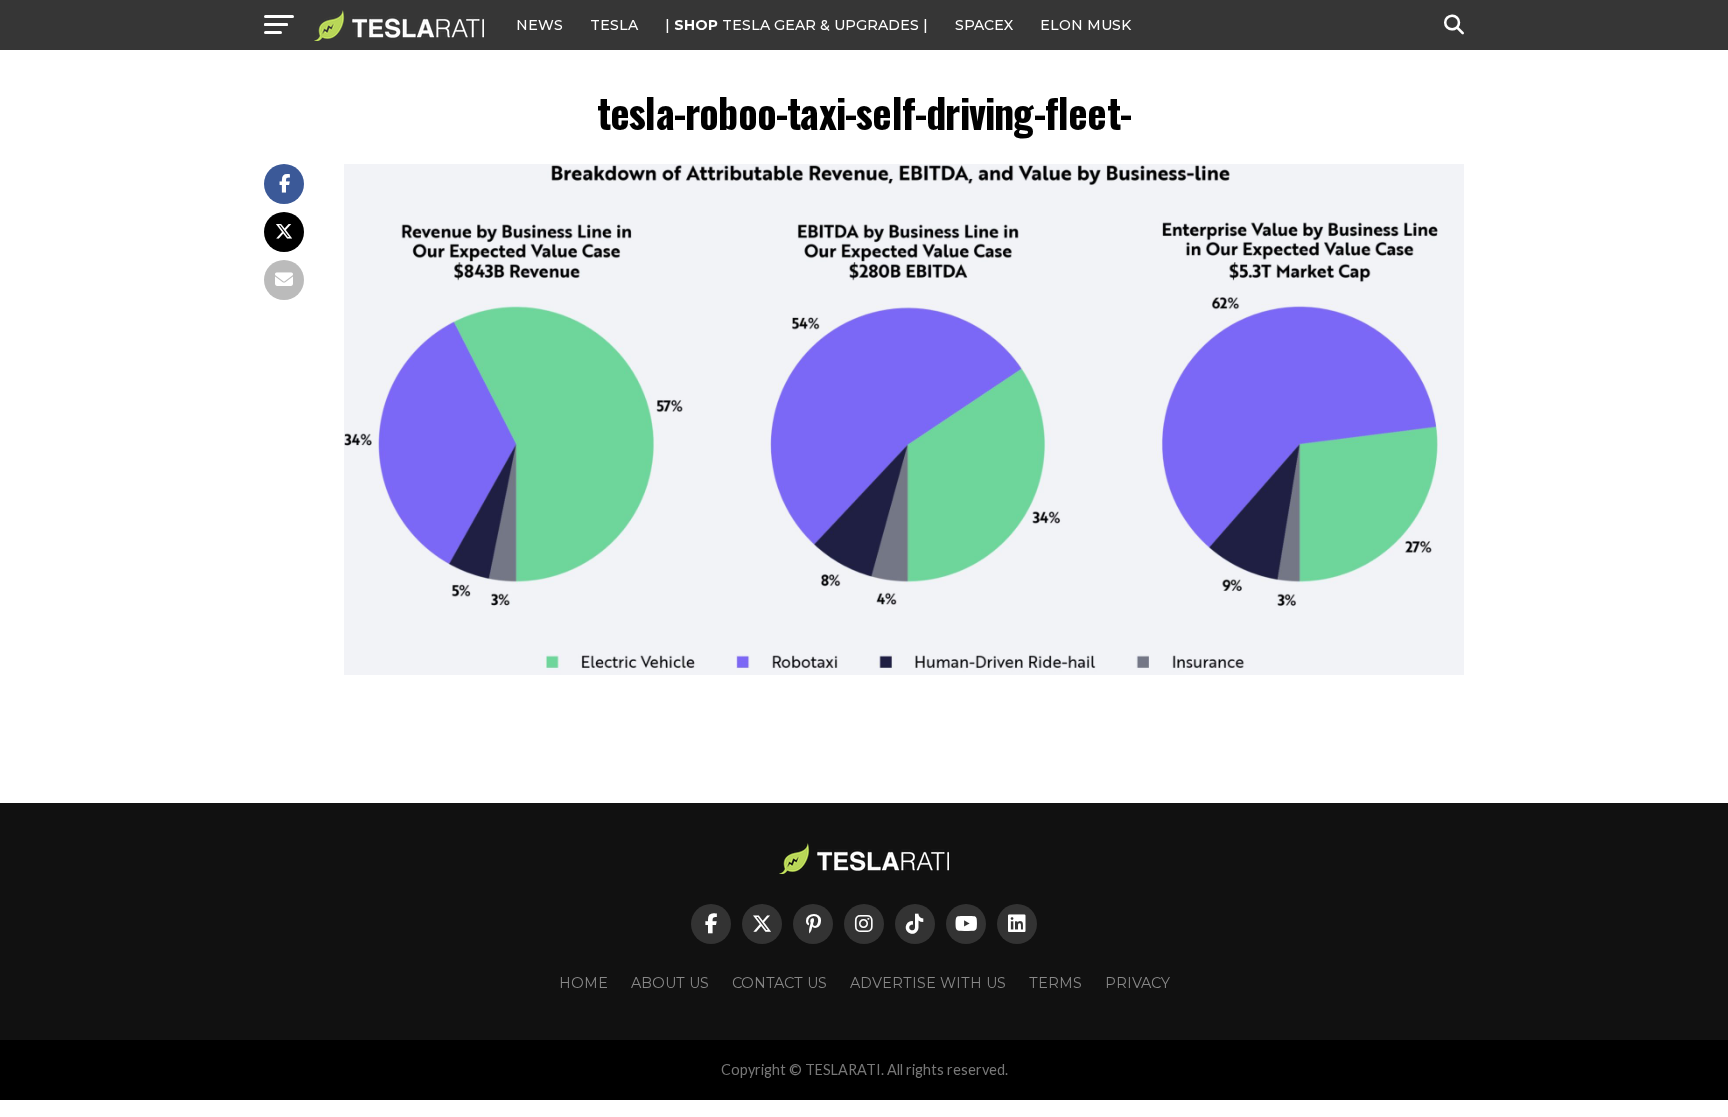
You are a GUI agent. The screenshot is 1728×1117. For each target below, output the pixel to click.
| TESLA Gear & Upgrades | (796, 25)
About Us (670, 983)
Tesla (614, 25)
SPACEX (984, 25)
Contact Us (779, 983)
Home (583, 983)
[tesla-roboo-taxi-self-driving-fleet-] (904, 669)
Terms (1055, 983)
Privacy (1137, 983)
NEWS (539, 25)
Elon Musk (1085, 25)
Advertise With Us (928, 983)
